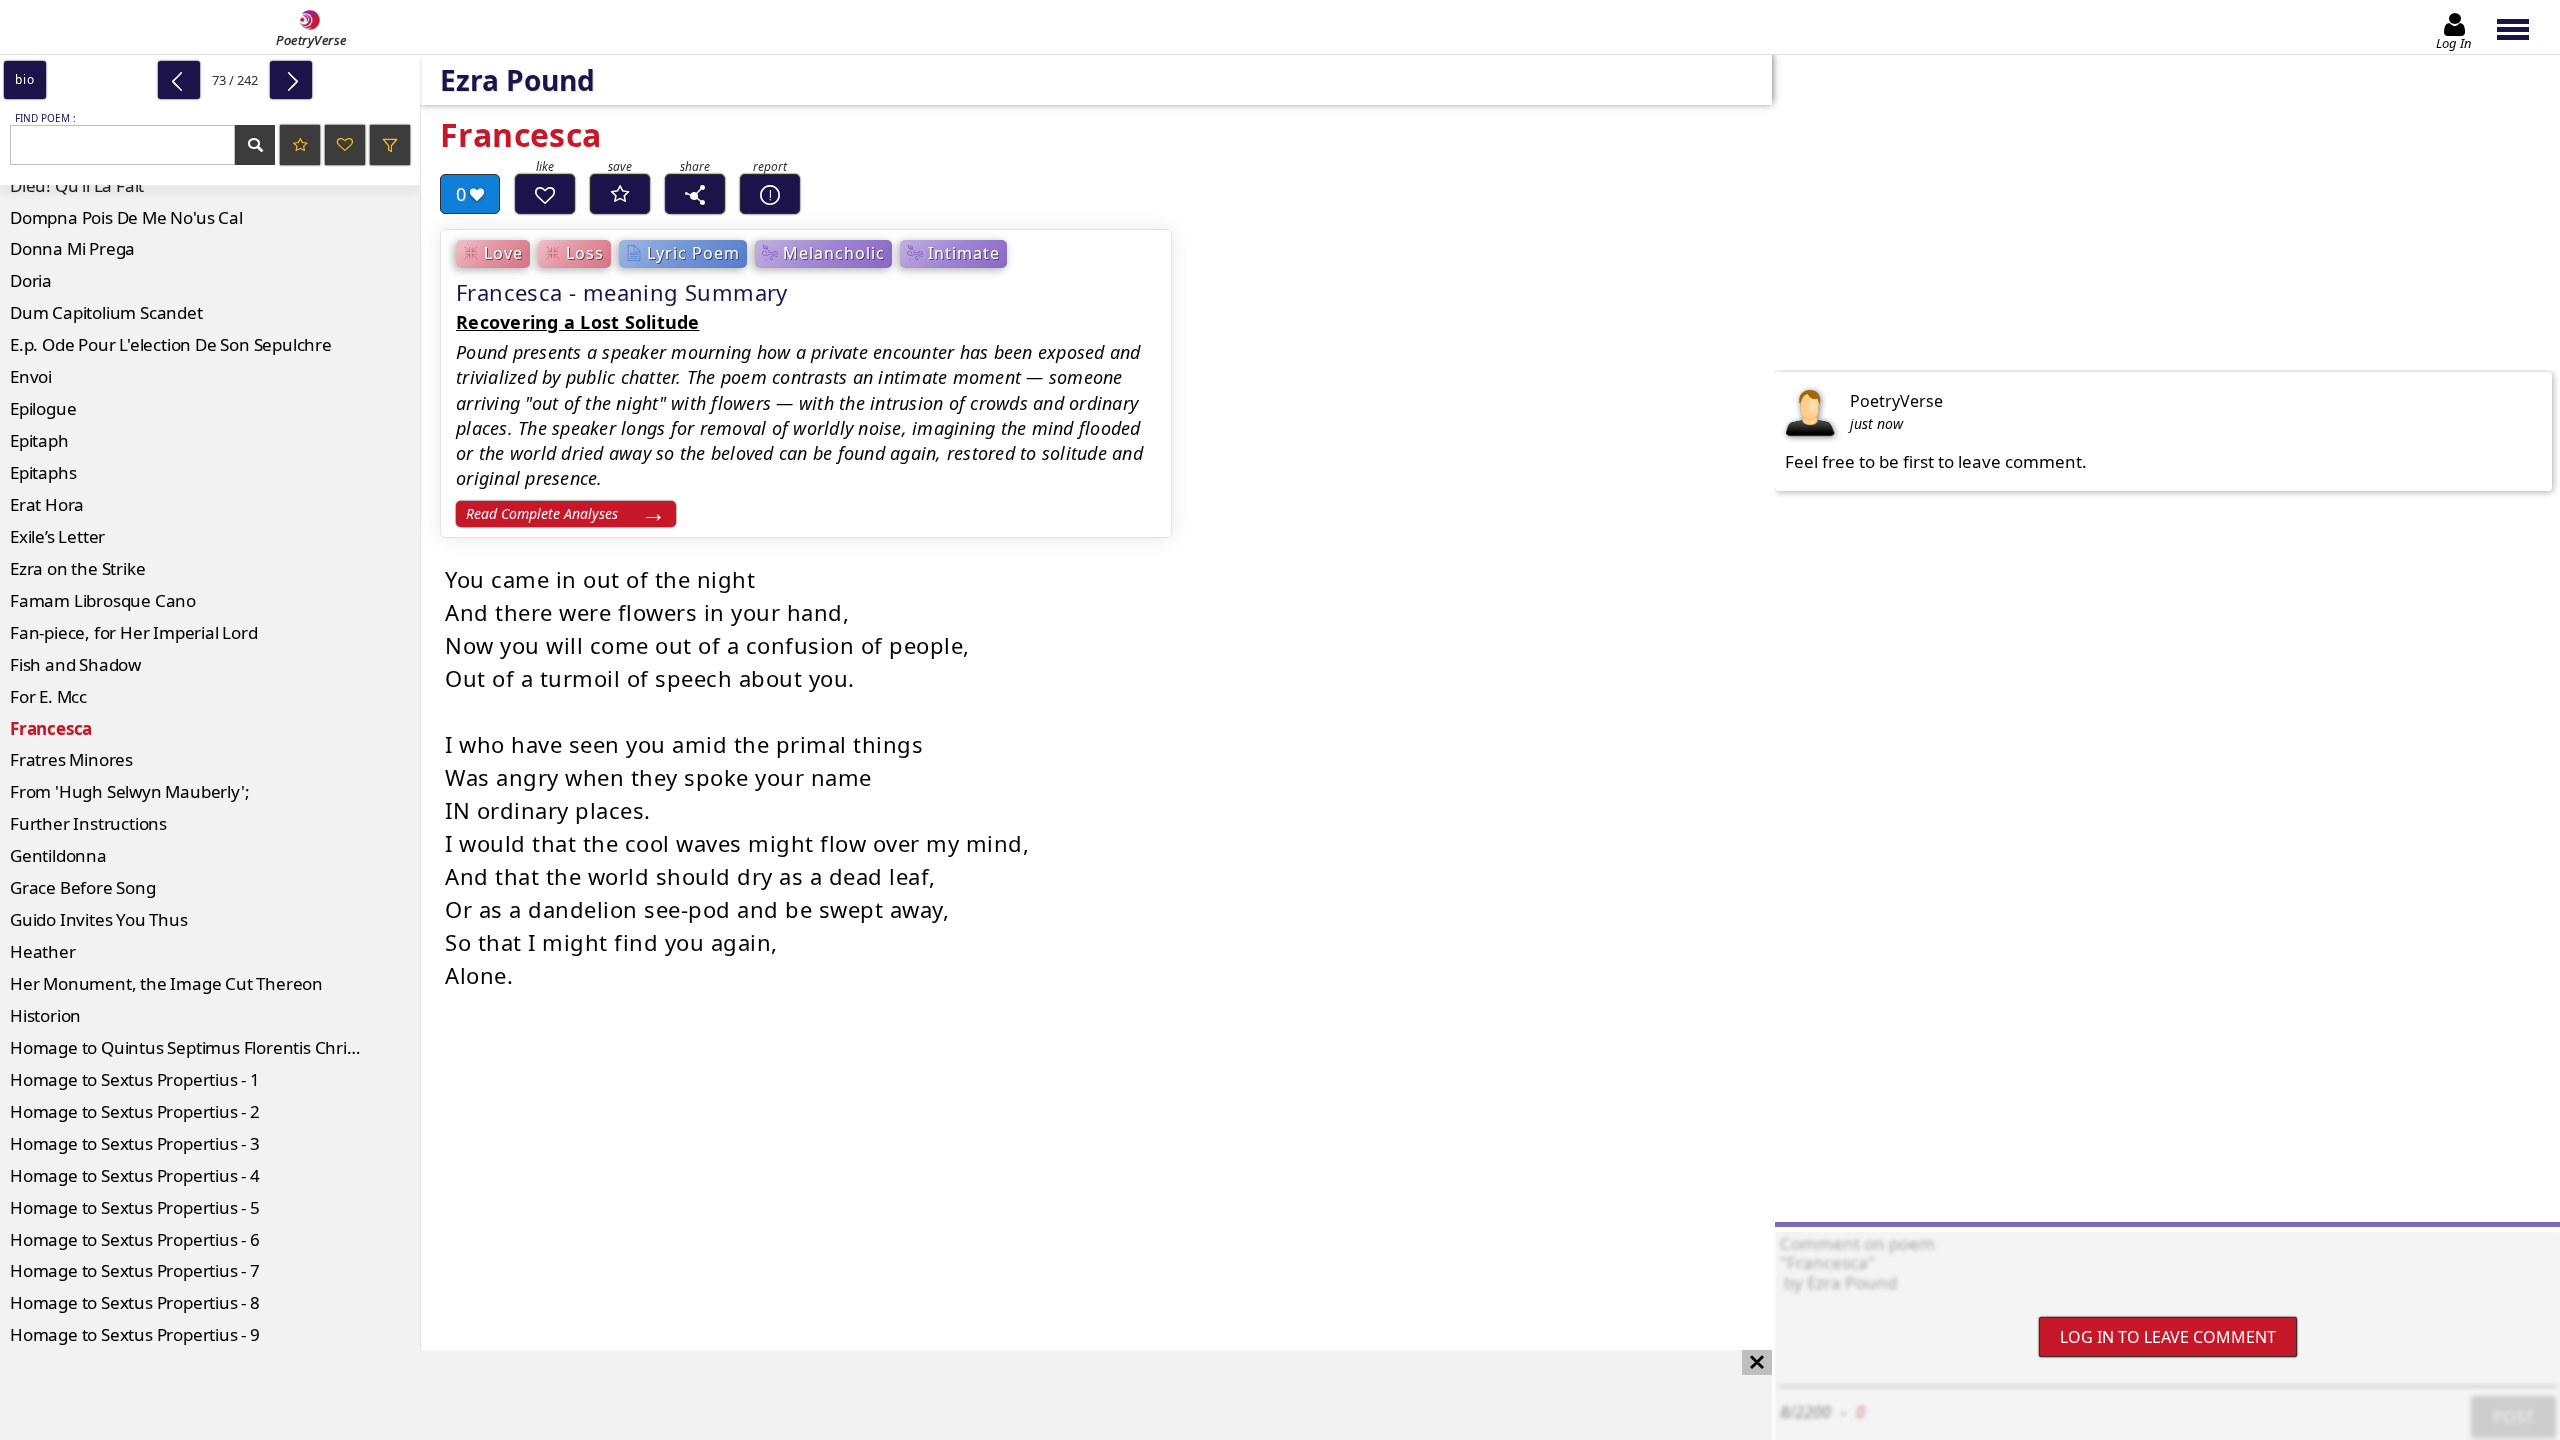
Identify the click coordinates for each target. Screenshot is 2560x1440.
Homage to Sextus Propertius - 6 (135, 1239)
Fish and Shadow (75, 664)
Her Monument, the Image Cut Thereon (166, 983)
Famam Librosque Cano (103, 600)
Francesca (51, 728)
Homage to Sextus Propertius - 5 (135, 1207)
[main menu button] (2522, 27)
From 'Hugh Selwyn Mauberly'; (129, 791)
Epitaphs (43, 472)
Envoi (31, 376)
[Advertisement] (866, 1395)
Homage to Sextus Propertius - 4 (135, 1175)
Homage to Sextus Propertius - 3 (135, 1143)
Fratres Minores (71, 759)
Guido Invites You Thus (99, 919)
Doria (31, 280)
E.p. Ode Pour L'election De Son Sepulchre (171, 344)
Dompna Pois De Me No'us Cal (126, 217)
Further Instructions (88, 823)
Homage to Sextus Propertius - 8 (135, 1302)
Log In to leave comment (2168, 1337)
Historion (45, 1015)
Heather (43, 951)
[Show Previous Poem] (179, 80)
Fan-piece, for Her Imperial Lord (134, 632)
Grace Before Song (83, 887)
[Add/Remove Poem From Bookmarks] (620, 194)
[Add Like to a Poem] (545, 194)
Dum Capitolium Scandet (106, 312)
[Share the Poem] (695, 194)
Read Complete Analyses (542, 513)
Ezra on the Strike (77, 568)
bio (24, 79)
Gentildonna (58, 855)
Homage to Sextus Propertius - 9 (135, 1334)
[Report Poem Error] (770, 194)
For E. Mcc (48, 696)
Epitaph (39, 440)
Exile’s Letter (57, 536)
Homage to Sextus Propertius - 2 (135, 1111)
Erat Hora (47, 504)
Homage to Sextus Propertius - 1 (135, 1079)
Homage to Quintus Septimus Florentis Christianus (206, 1047)
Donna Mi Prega (72, 248)
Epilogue (43, 408)
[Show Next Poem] (291, 80)
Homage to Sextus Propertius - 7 (135, 1270)
